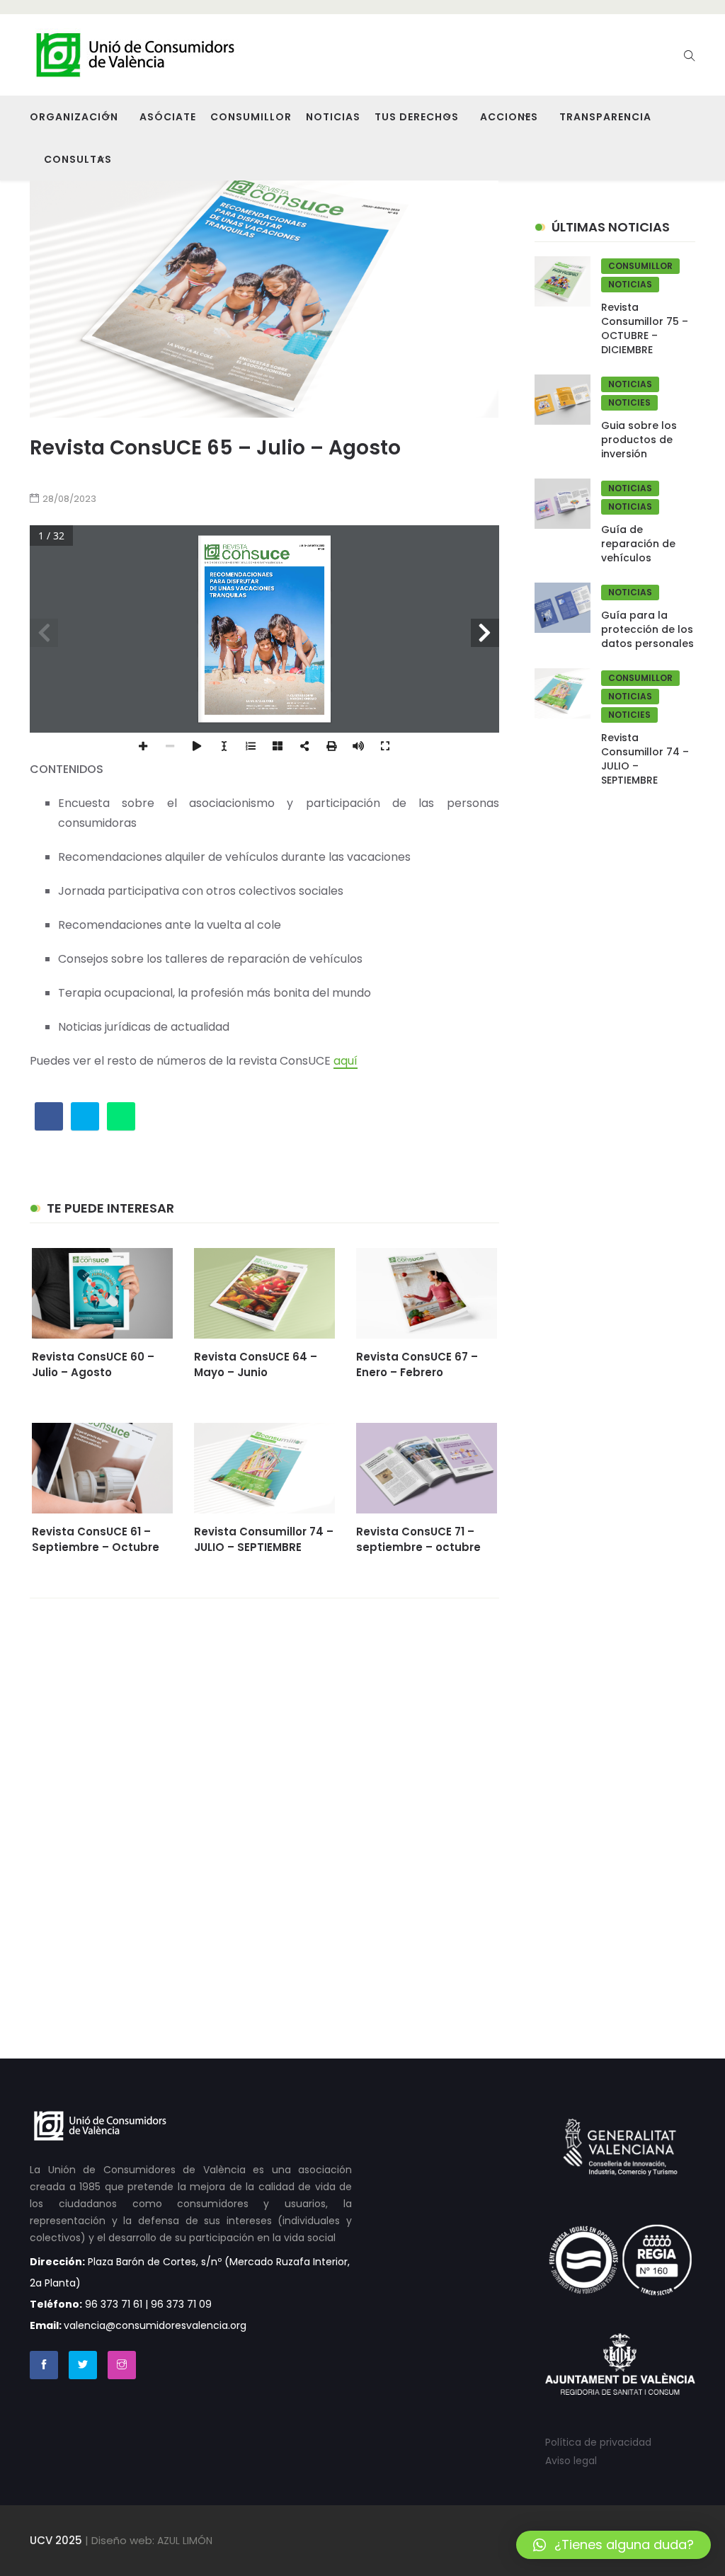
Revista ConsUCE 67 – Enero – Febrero (417, 1364)
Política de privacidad (598, 2442)
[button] (613, 2545)
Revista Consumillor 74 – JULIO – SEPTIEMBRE (264, 1539)
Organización (74, 117)
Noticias (333, 117)
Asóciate (168, 117)
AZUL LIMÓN (185, 2541)
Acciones (509, 117)
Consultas (78, 159)
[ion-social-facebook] (44, 2365)
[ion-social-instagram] (122, 2365)
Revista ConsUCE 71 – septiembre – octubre (418, 1539)
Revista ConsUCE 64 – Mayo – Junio (256, 1364)
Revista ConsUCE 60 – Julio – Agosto (93, 1364)
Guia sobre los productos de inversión (639, 440)
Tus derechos (417, 117)
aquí (346, 1061)
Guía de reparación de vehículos (638, 544)
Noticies (629, 402)
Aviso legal (571, 2461)
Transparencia (605, 117)
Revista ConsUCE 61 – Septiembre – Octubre (96, 1539)
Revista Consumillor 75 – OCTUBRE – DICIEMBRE (645, 328)
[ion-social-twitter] (83, 2365)
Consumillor (251, 117)
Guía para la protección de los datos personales (647, 629)
